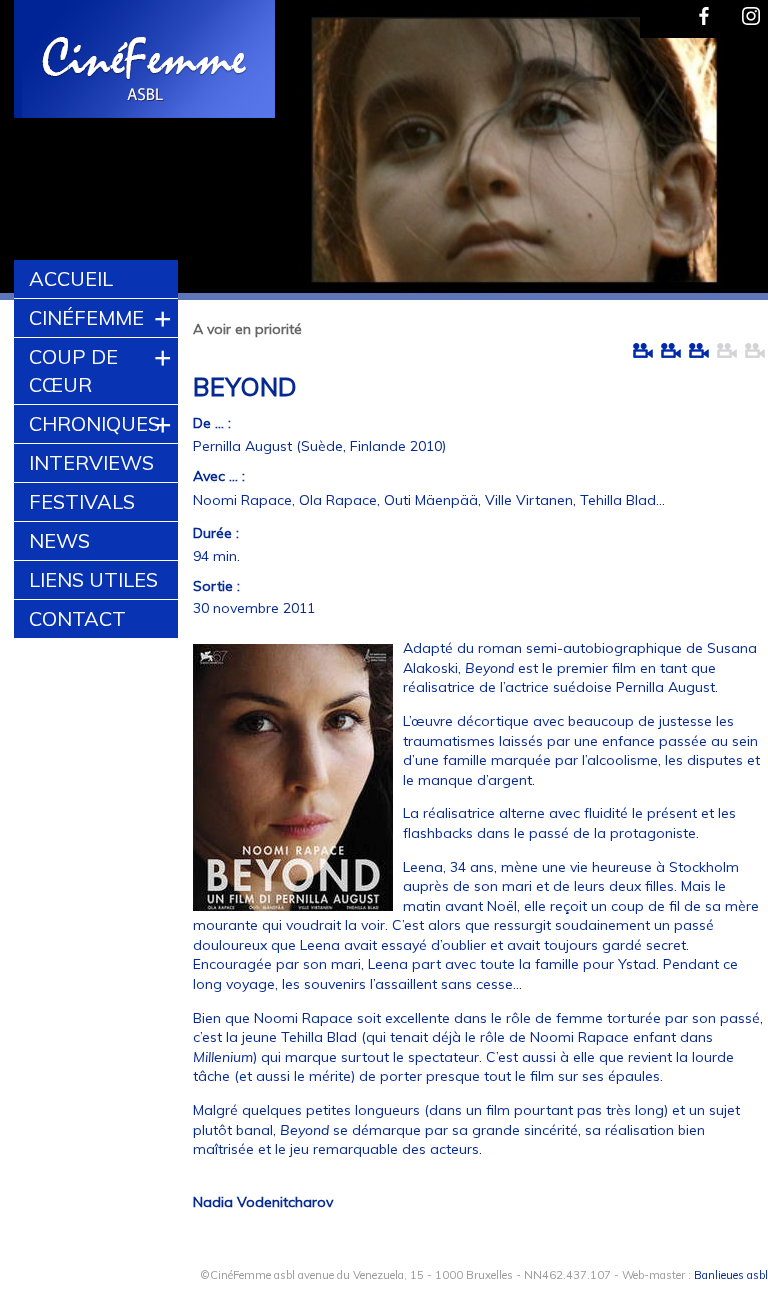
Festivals (82, 501)
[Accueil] (146, 62)
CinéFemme (86, 317)
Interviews (91, 462)
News (59, 540)
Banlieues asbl (731, 1275)
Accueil (71, 278)
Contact (77, 618)
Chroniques (94, 423)
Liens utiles (93, 579)
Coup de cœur (73, 370)
